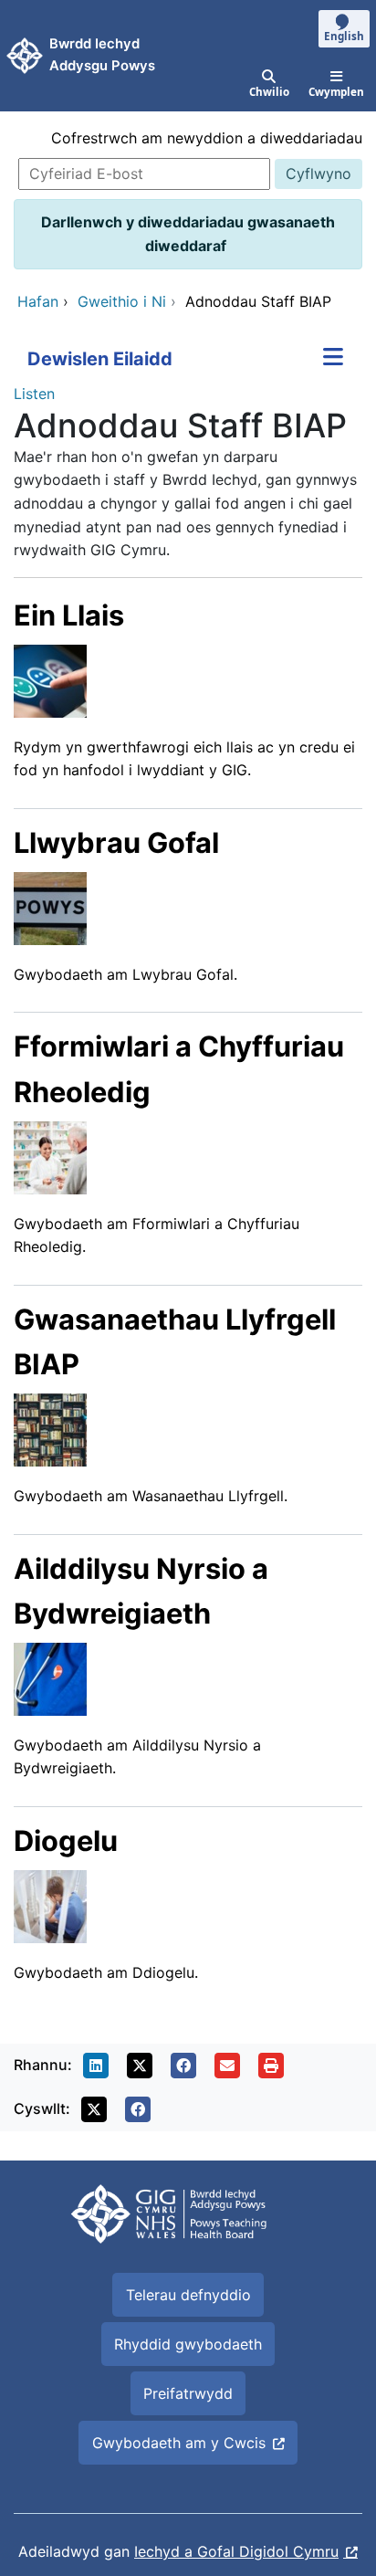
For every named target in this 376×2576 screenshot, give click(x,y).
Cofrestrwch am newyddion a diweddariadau (207, 138)
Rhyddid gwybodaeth (188, 2344)
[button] (96, 2066)
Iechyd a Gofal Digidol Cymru (236, 2551)
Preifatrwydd (188, 2393)
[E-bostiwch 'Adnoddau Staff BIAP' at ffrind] (227, 2066)
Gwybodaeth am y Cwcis (179, 2443)
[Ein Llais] (50, 679)
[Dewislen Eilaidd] (333, 359)
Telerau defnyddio (188, 2295)
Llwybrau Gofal (116, 842)
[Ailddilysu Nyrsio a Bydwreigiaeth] (50, 1677)
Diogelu (66, 1840)
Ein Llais (69, 615)
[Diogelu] (50, 1905)
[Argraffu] (271, 2066)
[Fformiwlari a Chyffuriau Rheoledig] (50, 1156)
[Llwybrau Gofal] (50, 907)
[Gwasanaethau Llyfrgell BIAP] (50, 1428)
